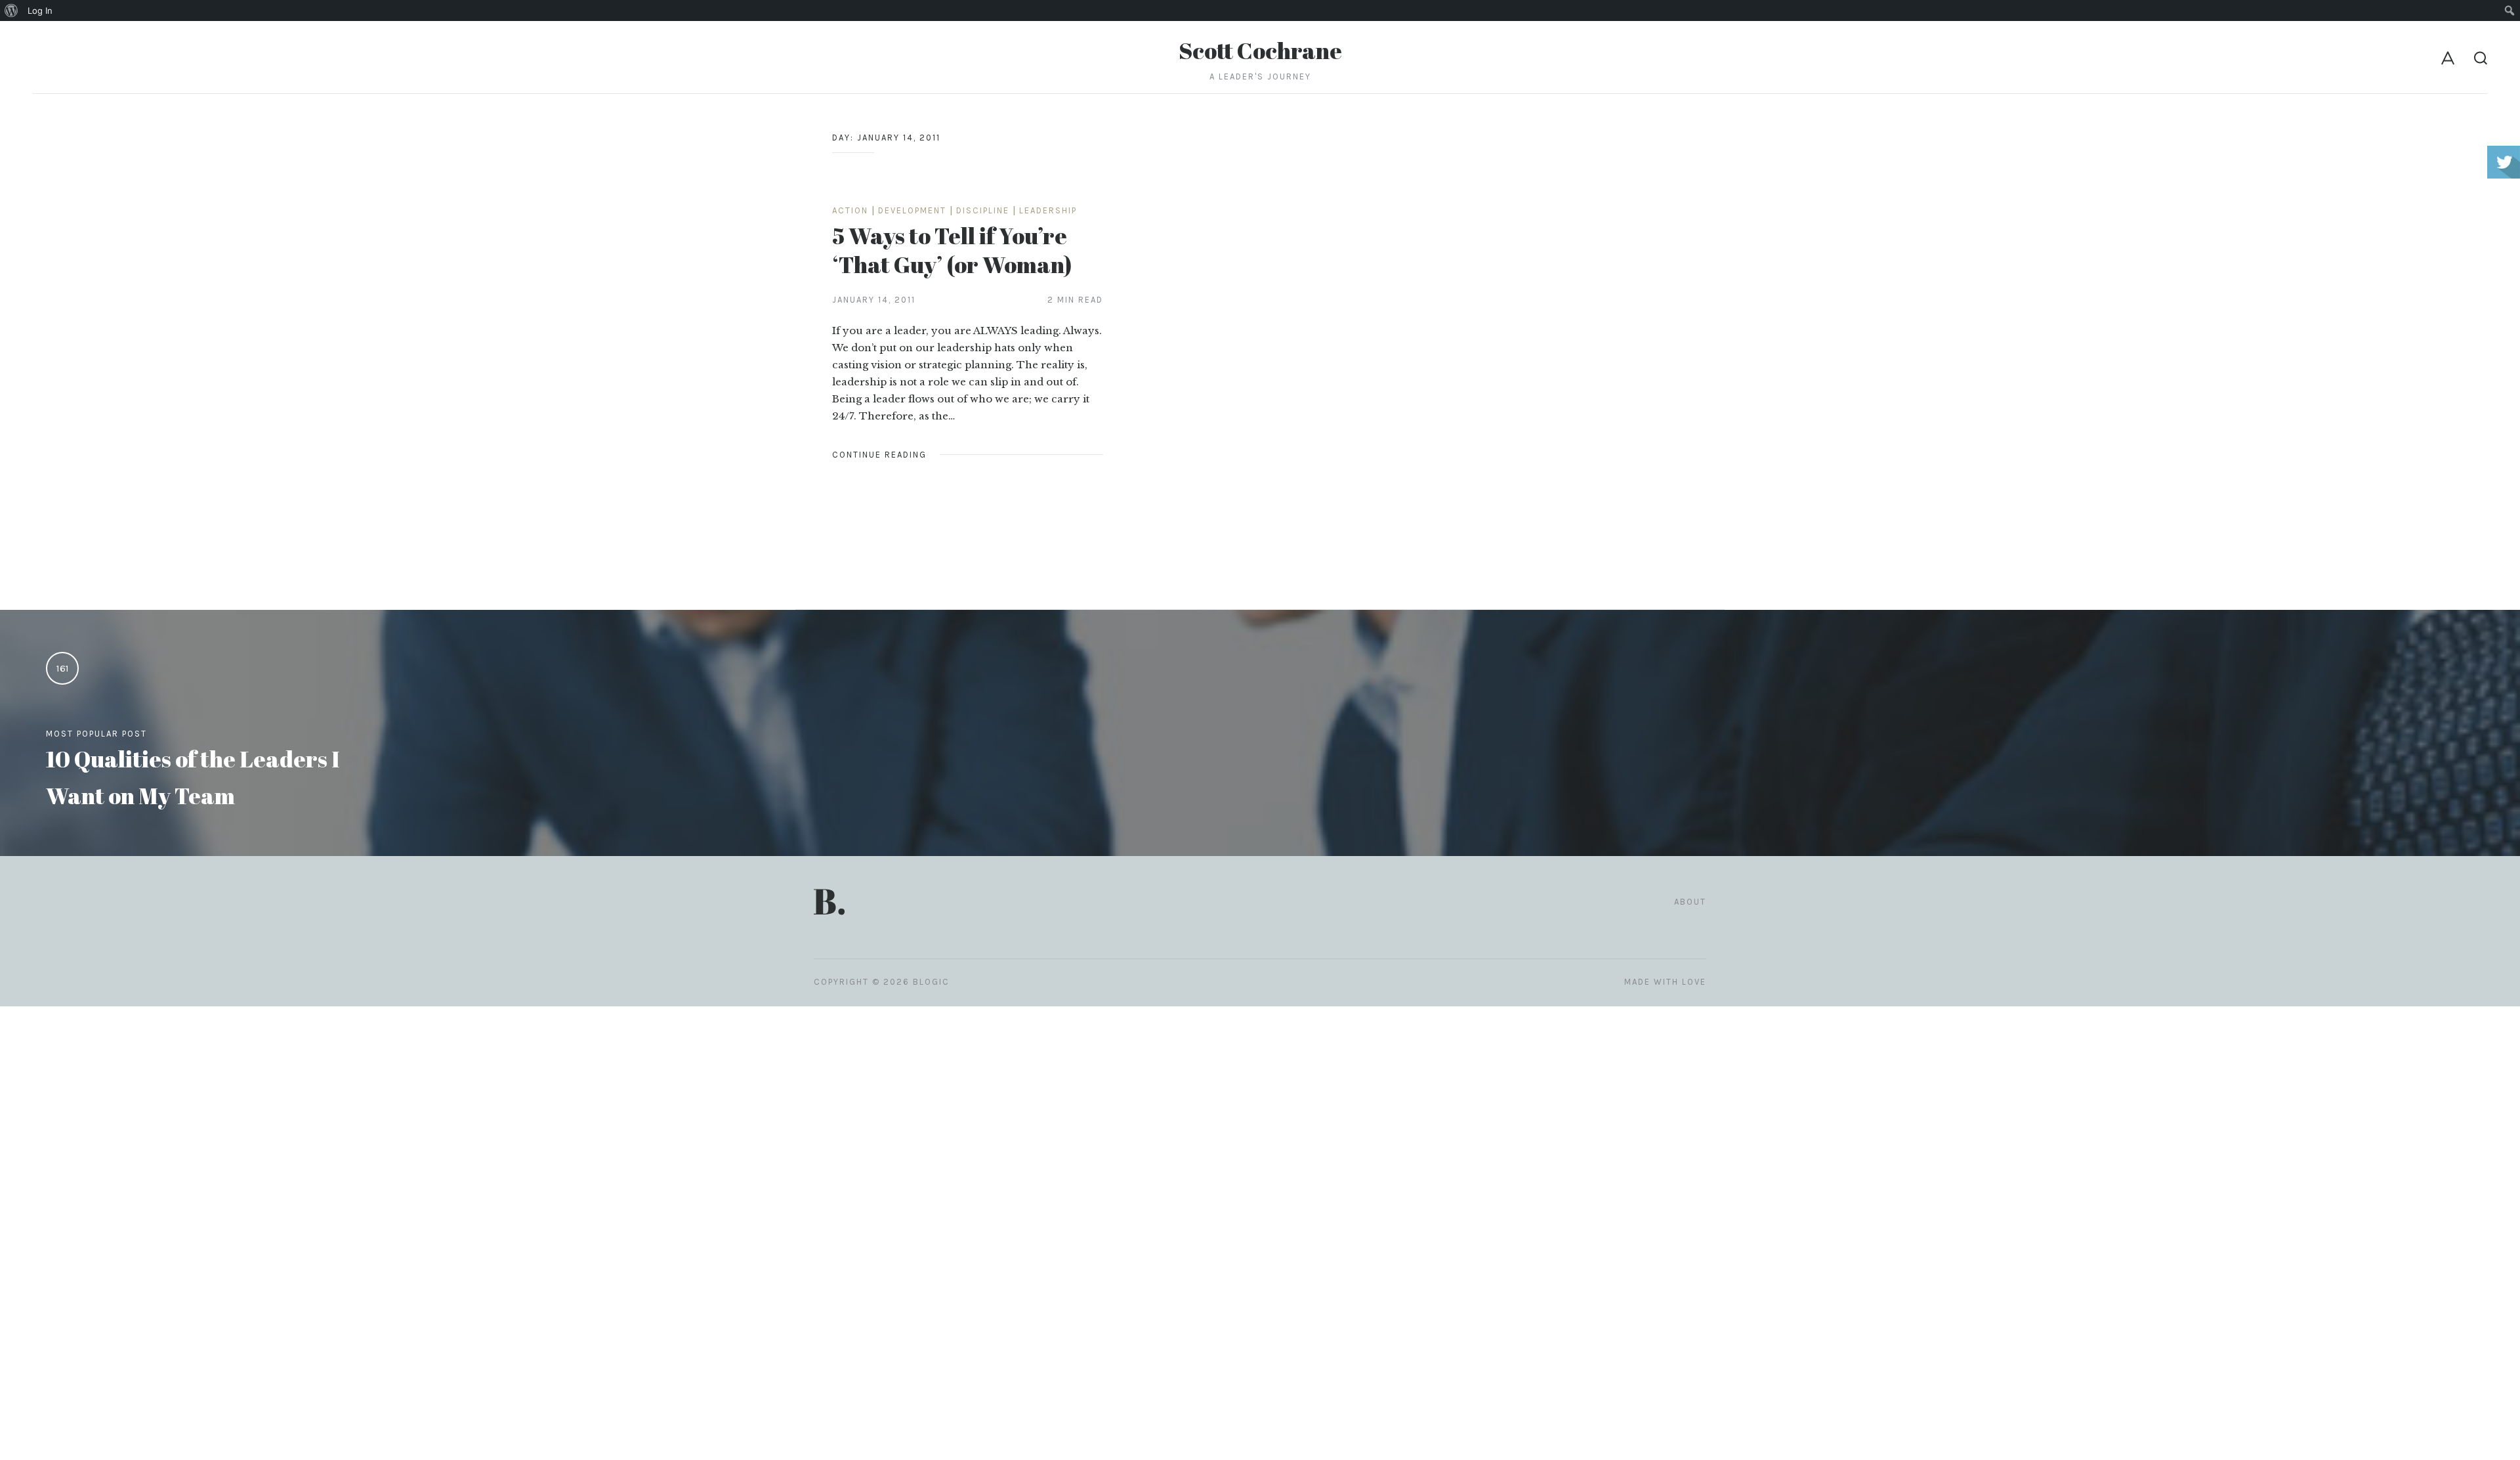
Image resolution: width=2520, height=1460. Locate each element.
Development (912, 210)
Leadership (1048, 210)
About (1690, 902)
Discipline (983, 210)
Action (850, 210)
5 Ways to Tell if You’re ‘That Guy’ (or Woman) (952, 250)
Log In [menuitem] (40, 11)
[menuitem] (11, 11)
